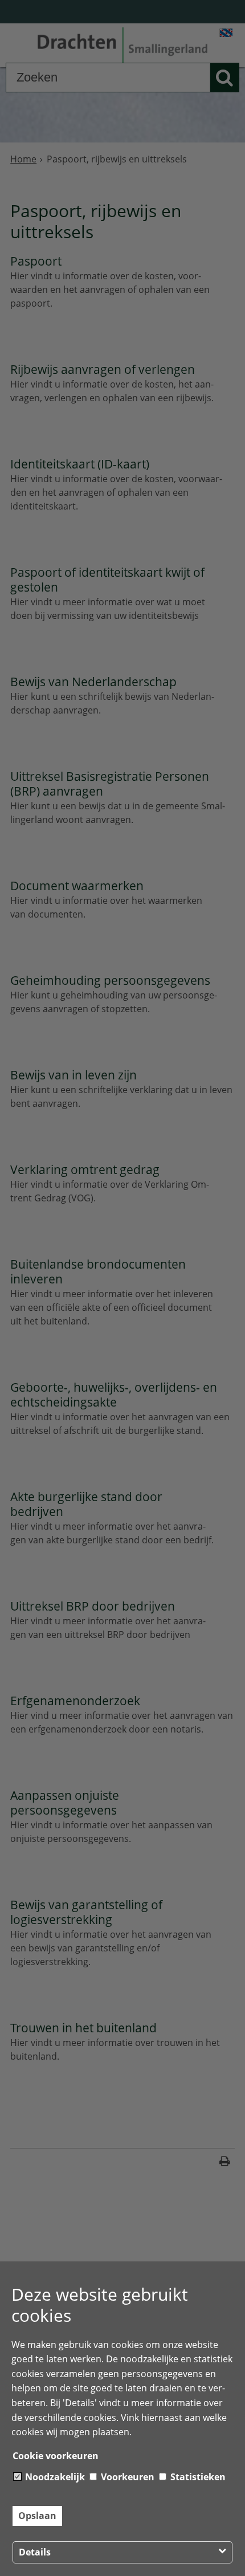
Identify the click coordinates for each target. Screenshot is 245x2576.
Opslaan (37, 2516)
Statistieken (197, 2477)
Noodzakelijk (54, 2477)
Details (35, 2552)
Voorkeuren (126, 2477)
